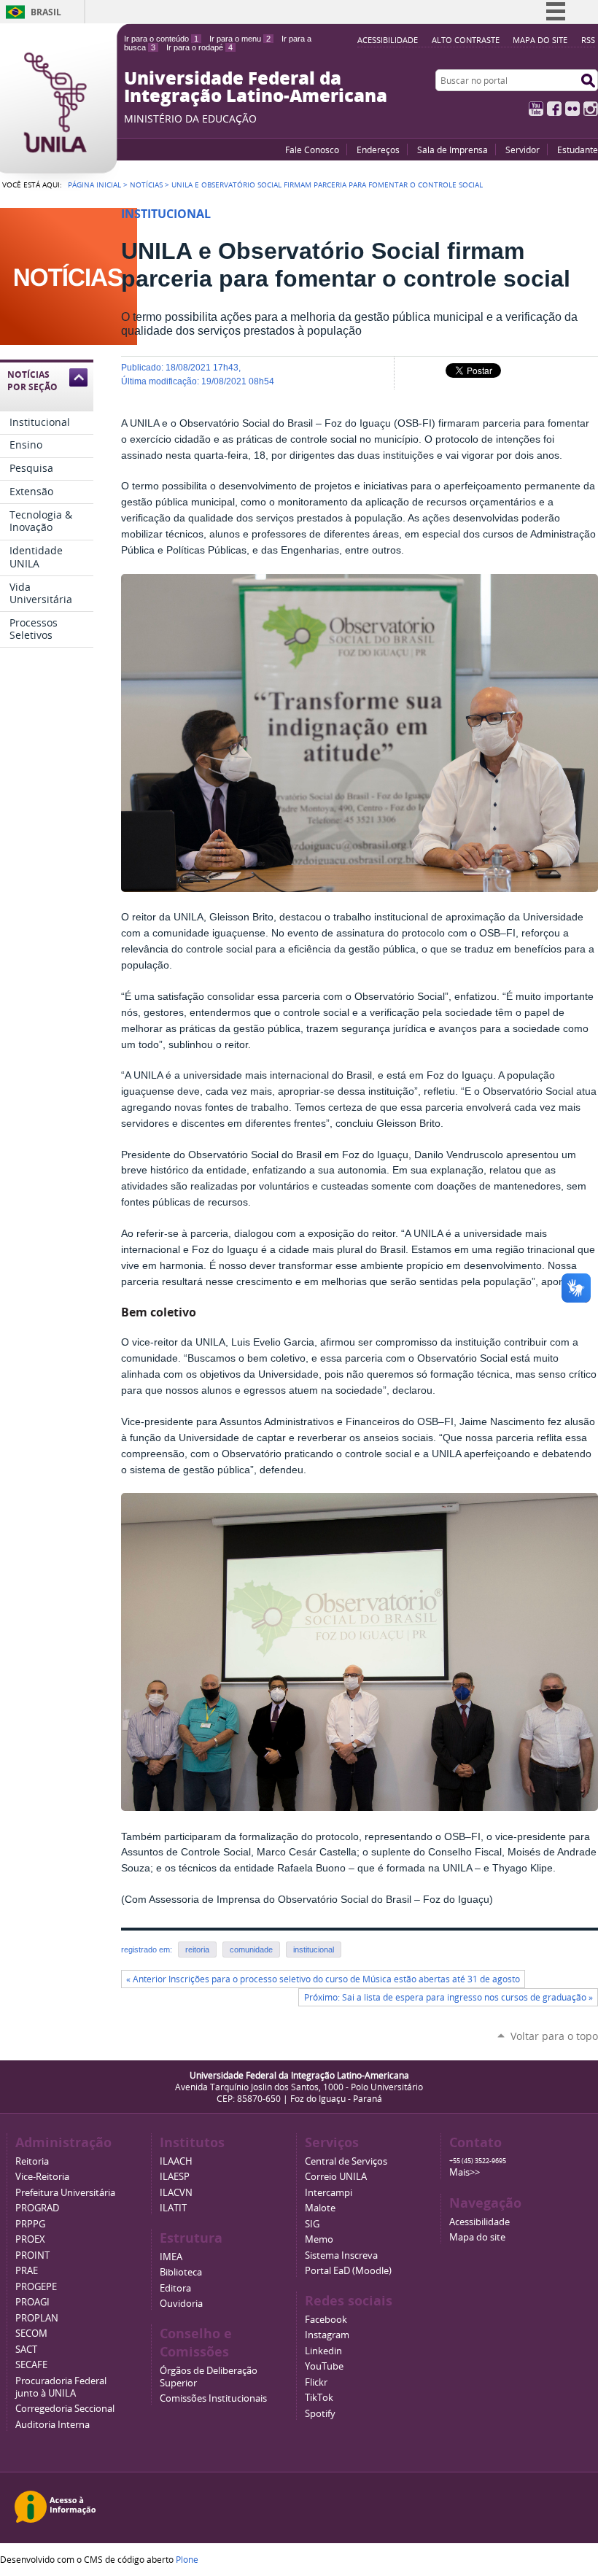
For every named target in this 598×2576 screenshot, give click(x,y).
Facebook (554, 109)
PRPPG (30, 2224)
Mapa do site (540, 40)
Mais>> (465, 2172)
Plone (187, 2559)
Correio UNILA (336, 2177)
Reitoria (32, 2161)
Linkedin (323, 2351)
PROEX (30, 2239)
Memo (319, 2239)
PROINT (32, 2255)
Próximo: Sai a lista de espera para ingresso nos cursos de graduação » (448, 1997)
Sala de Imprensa (453, 150)
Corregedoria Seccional (65, 2409)
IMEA (171, 2257)
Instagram (591, 109)
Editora (175, 2288)
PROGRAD (37, 2208)
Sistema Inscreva (341, 2255)
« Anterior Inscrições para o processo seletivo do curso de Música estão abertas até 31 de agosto (323, 1979)
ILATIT (173, 2208)
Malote (320, 2208)
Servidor (523, 150)
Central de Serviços (346, 2161)
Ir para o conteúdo (161, 39)
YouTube (536, 109)
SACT (26, 2350)
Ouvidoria (181, 2304)
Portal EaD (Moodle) (348, 2271)
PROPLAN (37, 2318)
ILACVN (176, 2193)
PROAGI (32, 2302)
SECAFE (31, 2365)
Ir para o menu (240, 39)
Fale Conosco (312, 150)
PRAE (27, 2271)
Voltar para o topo (554, 2036)
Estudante (578, 150)
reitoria (197, 1950)
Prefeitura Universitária (65, 2193)
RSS (588, 40)
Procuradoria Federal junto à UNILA (61, 2387)
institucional (314, 1950)
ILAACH (176, 2161)
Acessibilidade (388, 40)
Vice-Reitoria (42, 2177)
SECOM (31, 2333)
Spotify (320, 2414)
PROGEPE (36, 2287)
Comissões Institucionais (213, 2398)
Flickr (572, 109)
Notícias (146, 185)
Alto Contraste (466, 40)
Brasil (46, 12)
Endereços (378, 150)
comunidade (251, 1950)
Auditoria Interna (53, 2425)
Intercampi (329, 2193)
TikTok (319, 2398)
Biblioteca (181, 2272)
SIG (312, 2224)
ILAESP (175, 2177)
